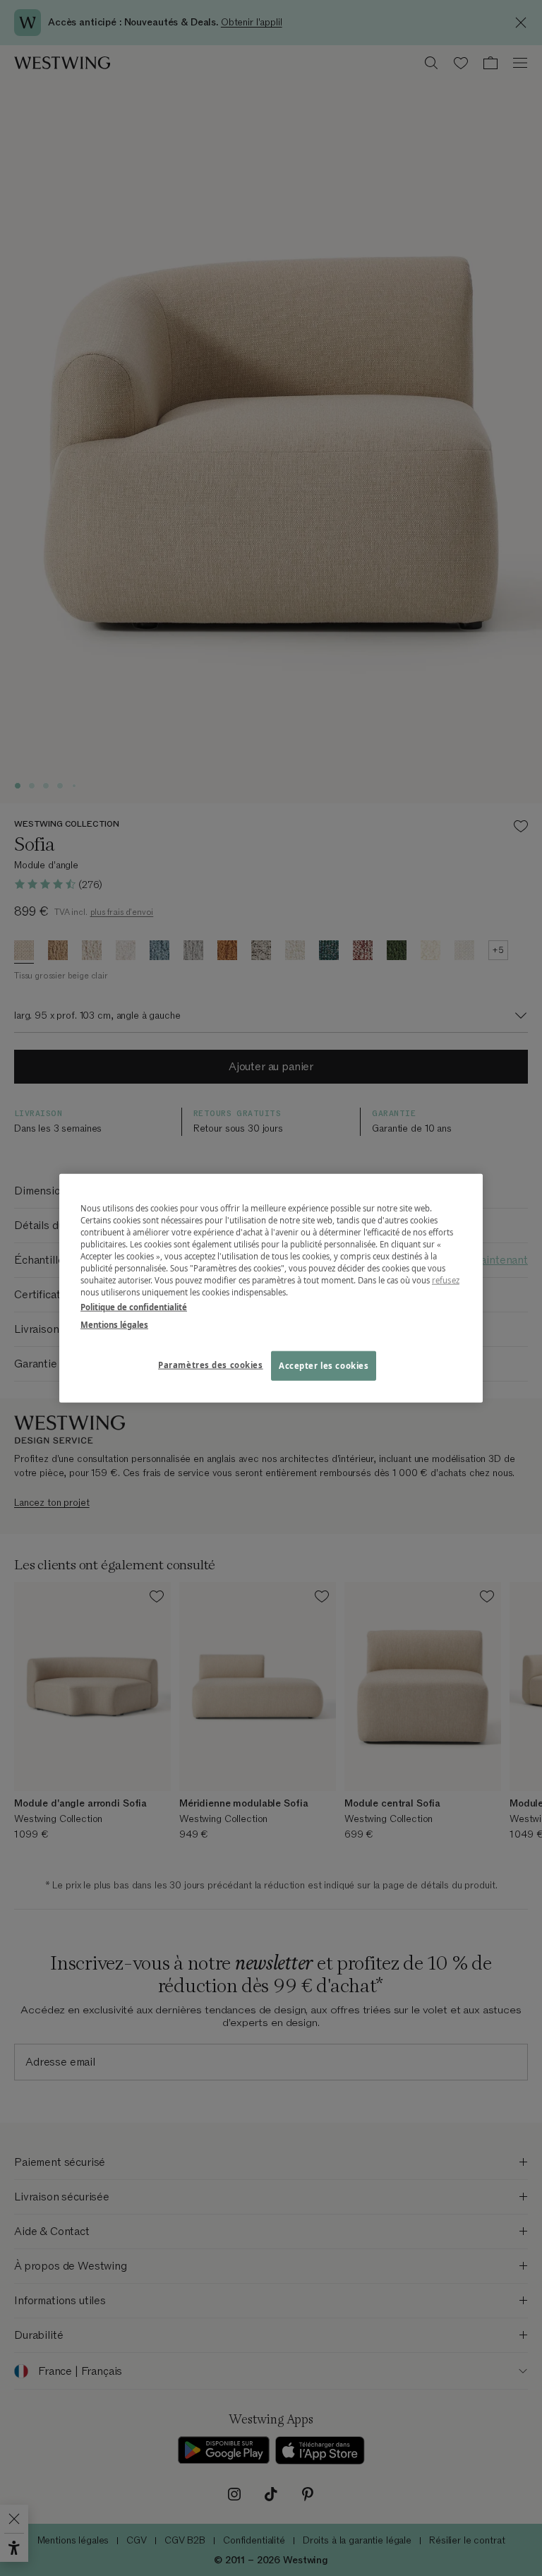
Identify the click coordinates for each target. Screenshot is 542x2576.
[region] (271, 1288)
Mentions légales (114, 1325)
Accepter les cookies (324, 1366)
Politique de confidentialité (134, 1307)
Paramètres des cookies (211, 1365)
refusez (446, 1280)
